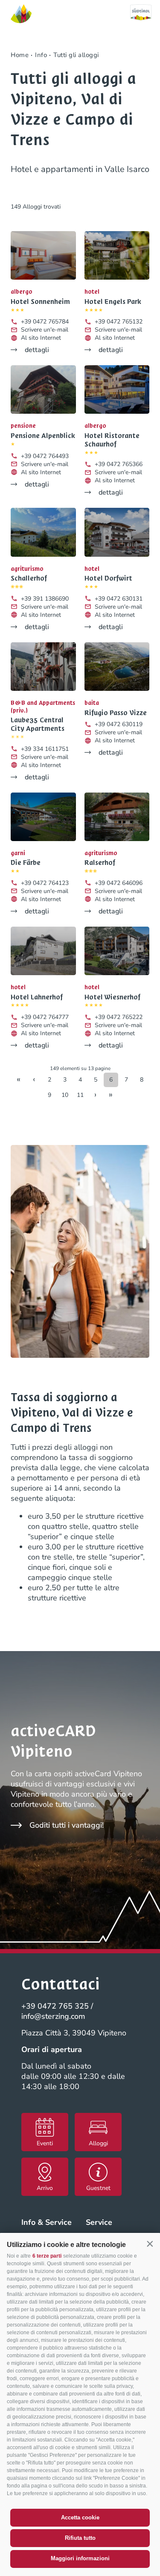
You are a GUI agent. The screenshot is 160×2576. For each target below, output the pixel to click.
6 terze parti (47, 2256)
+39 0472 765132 (119, 322)
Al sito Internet (41, 338)
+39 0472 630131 (119, 599)
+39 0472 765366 (119, 464)
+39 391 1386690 (45, 599)
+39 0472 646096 (119, 883)
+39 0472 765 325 (55, 2006)
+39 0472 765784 (45, 322)
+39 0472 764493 (45, 456)
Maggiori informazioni (80, 2558)
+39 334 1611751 (45, 749)
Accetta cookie (80, 2517)
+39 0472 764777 (45, 1017)
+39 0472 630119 (119, 724)
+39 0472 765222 (119, 1017)
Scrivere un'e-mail (45, 330)
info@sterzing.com (53, 2016)
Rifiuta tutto (80, 2538)
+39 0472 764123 (45, 883)
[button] (150, 2244)
